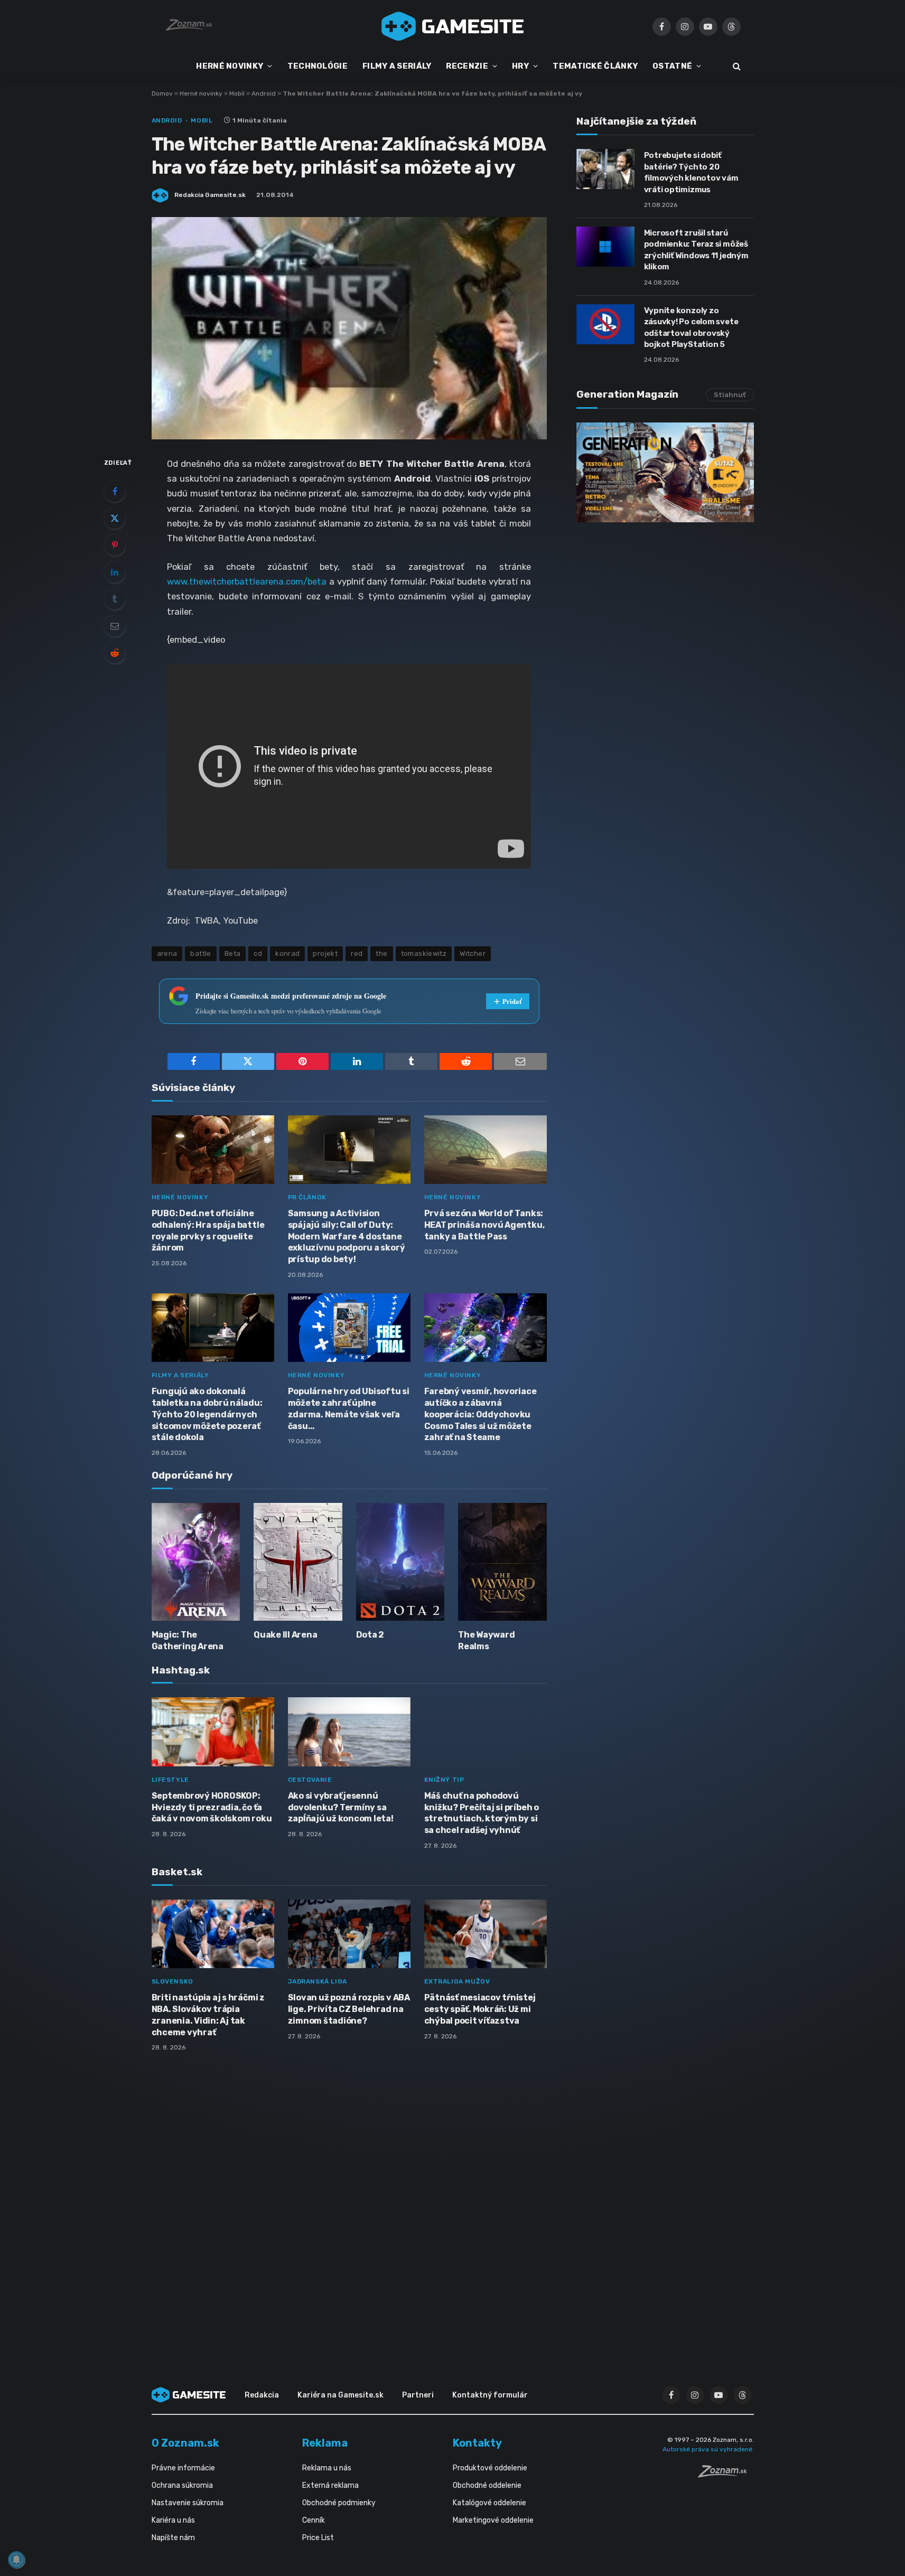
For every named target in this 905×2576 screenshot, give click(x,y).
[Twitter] (115, 518)
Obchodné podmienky (339, 2503)
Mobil (237, 93)
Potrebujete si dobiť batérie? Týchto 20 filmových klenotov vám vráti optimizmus (691, 172)
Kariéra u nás (173, 2520)
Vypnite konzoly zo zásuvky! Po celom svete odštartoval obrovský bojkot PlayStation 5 (691, 327)
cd (258, 953)
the (381, 953)
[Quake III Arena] (298, 1562)
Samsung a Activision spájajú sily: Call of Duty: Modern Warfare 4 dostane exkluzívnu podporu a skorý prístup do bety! (347, 1236)
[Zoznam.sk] (726, 2475)
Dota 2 (370, 1635)
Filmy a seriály (180, 1375)
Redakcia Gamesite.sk (210, 195)
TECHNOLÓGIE (318, 66)
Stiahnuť (730, 395)
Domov (162, 93)
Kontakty (477, 2443)
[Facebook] (115, 491)
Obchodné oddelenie (487, 2485)
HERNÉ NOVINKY (230, 66)
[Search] (736, 66)
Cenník (314, 2520)
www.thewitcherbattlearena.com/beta (247, 581)
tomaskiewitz (424, 953)
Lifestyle (170, 1780)
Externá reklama (330, 2485)
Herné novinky (201, 93)
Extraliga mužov (457, 1981)
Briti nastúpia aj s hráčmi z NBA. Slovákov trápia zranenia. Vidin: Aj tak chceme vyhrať (208, 2015)
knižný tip (444, 1780)
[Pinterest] (115, 545)
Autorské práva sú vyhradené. (708, 2449)
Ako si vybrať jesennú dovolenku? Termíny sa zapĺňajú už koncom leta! (341, 1807)
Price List (318, 2538)
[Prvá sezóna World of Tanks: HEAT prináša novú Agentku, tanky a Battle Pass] (486, 1150)
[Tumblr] (115, 599)
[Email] (115, 626)
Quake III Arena (285, 1635)
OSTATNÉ (672, 66)
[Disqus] (349, 2200)
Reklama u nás (327, 2468)
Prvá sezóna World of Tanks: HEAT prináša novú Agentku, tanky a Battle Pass (484, 1225)
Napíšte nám (173, 2538)
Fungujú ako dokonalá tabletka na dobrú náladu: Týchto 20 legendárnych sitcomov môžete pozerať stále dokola (207, 1414)
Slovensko (172, 1981)
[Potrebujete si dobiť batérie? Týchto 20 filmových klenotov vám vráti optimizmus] (605, 169)
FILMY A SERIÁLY (397, 66)
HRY (520, 66)
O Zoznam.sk (185, 2443)
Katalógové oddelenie (489, 2503)
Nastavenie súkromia (188, 2503)
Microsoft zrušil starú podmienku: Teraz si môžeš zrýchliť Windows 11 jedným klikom (696, 250)
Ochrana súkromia (182, 2485)
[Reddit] (115, 653)
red (357, 953)
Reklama (325, 2443)
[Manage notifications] (16, 2560)
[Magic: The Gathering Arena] (196, 1562)
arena (167, 953)
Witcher (473, 953)
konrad (287, 953)
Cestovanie (310, 1780)
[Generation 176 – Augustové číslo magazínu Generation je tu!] (665, 472)
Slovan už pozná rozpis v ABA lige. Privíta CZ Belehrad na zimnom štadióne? (349, 2009)
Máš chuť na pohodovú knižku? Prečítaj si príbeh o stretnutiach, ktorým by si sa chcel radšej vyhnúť (482, 1813)
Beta (233, 953)
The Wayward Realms (486, 1640)
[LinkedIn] (115, 572)
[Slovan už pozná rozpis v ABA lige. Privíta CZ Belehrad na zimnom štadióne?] (349, 1934)
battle (200, 953)
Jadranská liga (318, 1981)
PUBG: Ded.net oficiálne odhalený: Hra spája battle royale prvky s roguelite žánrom (208, 1230)
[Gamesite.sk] (453, 26)
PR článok (307, 1197)
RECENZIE (467, 66)
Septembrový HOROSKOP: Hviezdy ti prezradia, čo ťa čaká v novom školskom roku (212, 1807)
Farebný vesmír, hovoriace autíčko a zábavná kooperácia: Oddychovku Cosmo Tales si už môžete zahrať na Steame (481, 1414)
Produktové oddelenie (490, 2468)
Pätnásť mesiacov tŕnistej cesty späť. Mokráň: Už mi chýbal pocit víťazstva (480, 2009)
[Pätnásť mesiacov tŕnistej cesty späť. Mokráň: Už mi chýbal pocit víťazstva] (486, 1934)
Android (264, 93)
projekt (325, 953)
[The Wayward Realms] (502, 1562)
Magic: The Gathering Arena (188, 1640)
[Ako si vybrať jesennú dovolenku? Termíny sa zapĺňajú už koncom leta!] (349, 1732)
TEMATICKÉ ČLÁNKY (595, 66)
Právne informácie (183, 2468)
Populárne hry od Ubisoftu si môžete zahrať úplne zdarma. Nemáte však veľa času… (349, 1408)
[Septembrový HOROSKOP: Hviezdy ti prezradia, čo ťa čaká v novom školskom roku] (213, 1732)
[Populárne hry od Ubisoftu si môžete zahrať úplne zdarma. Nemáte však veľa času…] (349, 1328)
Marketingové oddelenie (493, 2520)
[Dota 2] (400, 1562)
